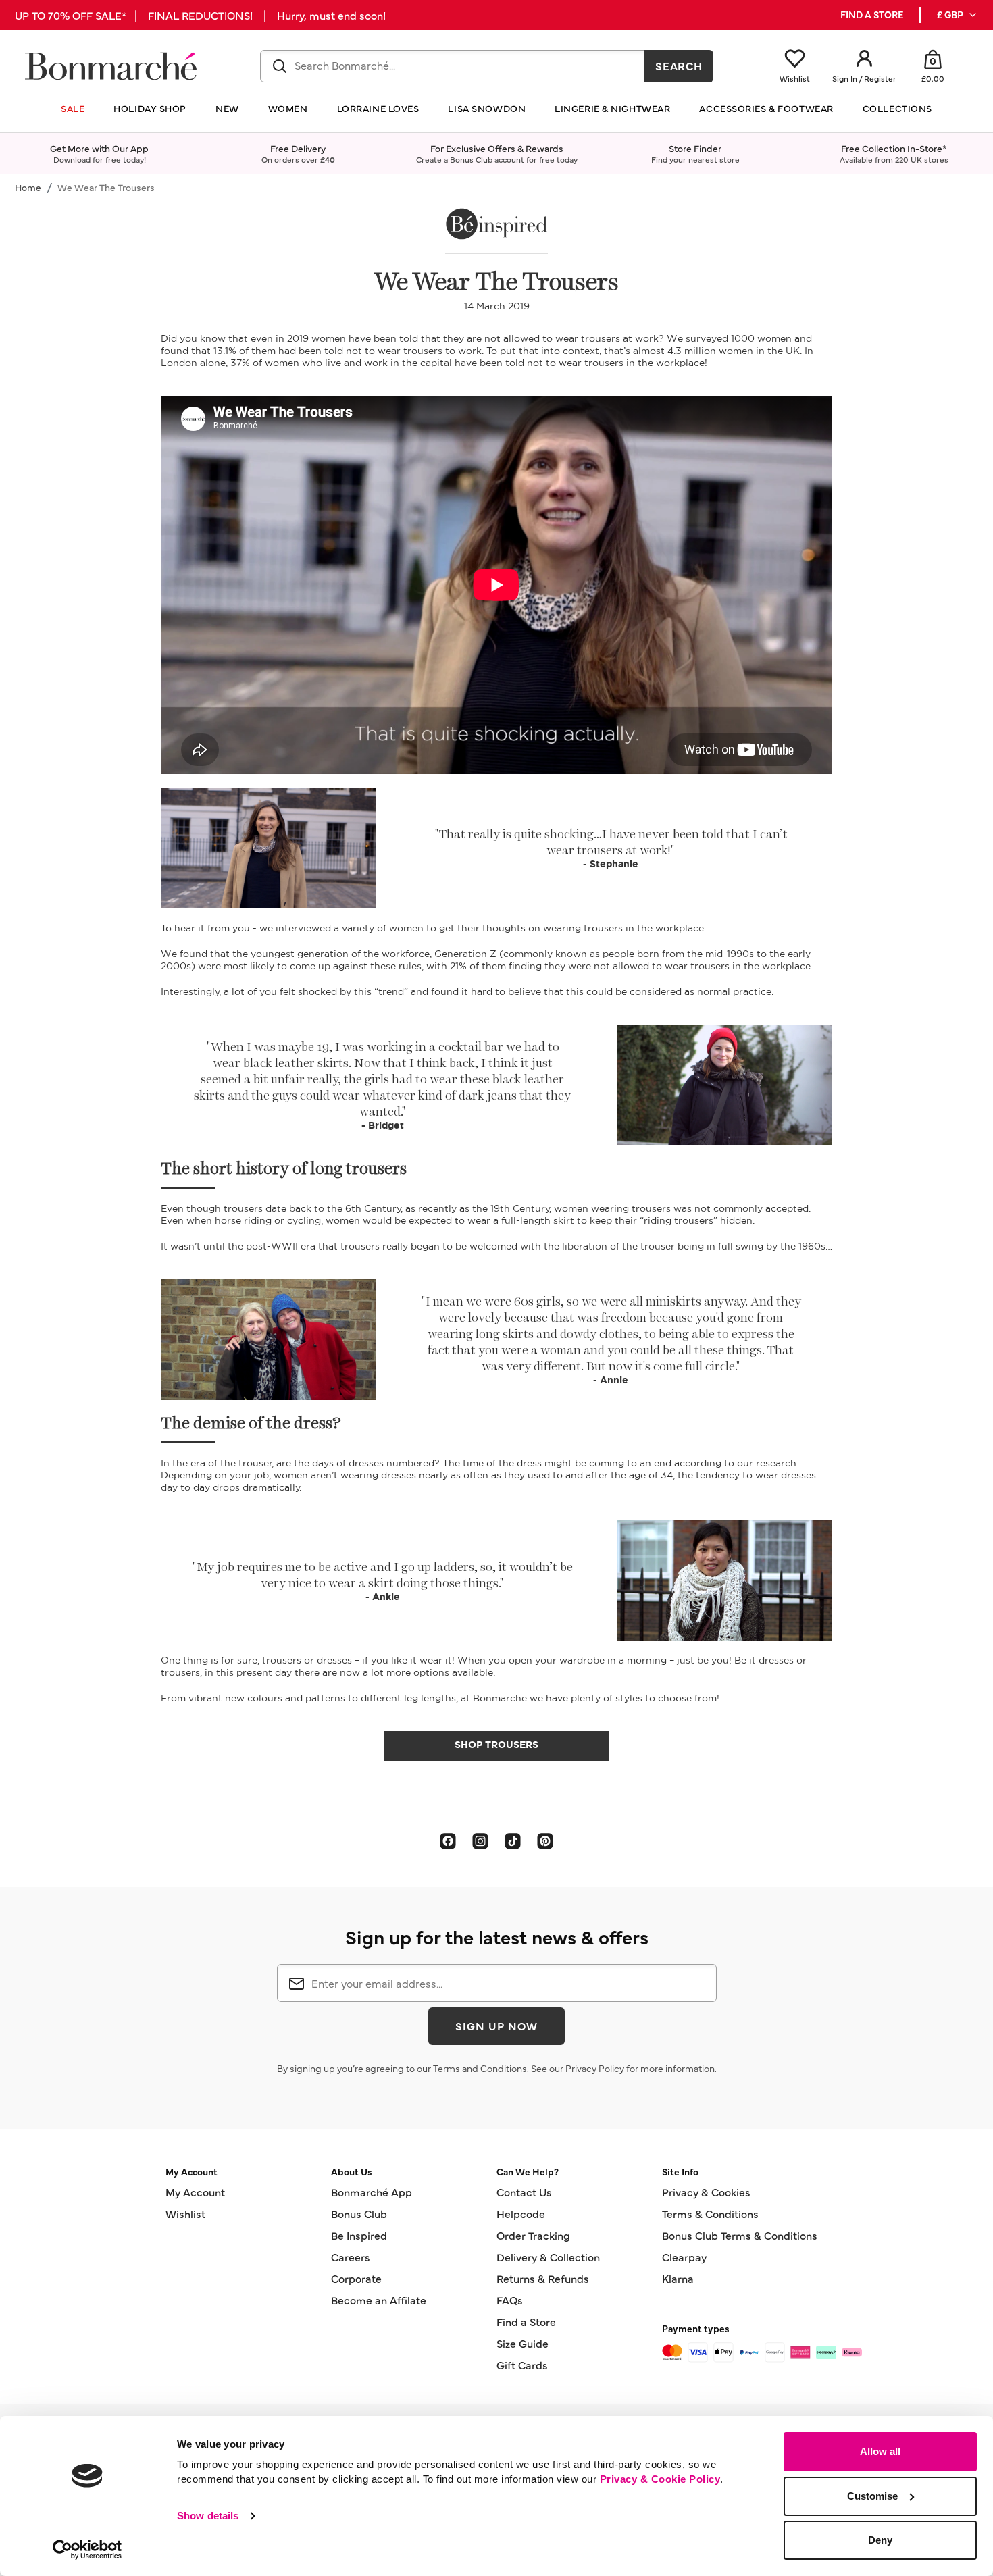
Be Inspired (359, 2235)
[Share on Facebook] (448, 1840)
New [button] (227, 108)
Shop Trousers (496, 1744)
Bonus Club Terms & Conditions (740, 2235)
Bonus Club (359, 2213)
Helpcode (521, 2213)
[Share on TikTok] (513, 1840)
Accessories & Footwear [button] (766, 108)
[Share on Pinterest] (545, 1840)
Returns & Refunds (543, 2278)
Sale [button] (73, 108)
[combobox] (453, 66)
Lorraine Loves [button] (378, 108)
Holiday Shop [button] (150, 108)
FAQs (510, 2300)
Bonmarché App (372, 2192)
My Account (195, 2192)
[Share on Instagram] (480, 1840)
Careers (351, 2257)
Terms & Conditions (710, 2213)
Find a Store (526, 2321)
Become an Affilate (379, 2300)
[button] (958, 15)
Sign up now (496, 2026)
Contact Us (524, 2192)
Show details (208, 2516)
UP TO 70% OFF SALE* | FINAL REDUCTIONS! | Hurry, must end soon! (200, 15)
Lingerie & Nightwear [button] (612, 108)
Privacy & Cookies (706, 2192)
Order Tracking (533, 2235)
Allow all (880, 2451)
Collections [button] (897, 108)
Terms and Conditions (480, 2068)
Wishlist (185, 2213)
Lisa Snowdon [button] (487, 108)
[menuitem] (958, 15)
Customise (872, 2496)
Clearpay (684, 2257)
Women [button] (288, 108)
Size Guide (523, 2343)
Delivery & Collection (548, 2257)
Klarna (678, 2278)
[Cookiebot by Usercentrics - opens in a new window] (87, 2550)
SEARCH (679, 66)
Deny (880, 2540)
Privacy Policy (595, 2068)
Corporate (356, 2278)
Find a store (872, 15)
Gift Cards (522, 2365)
